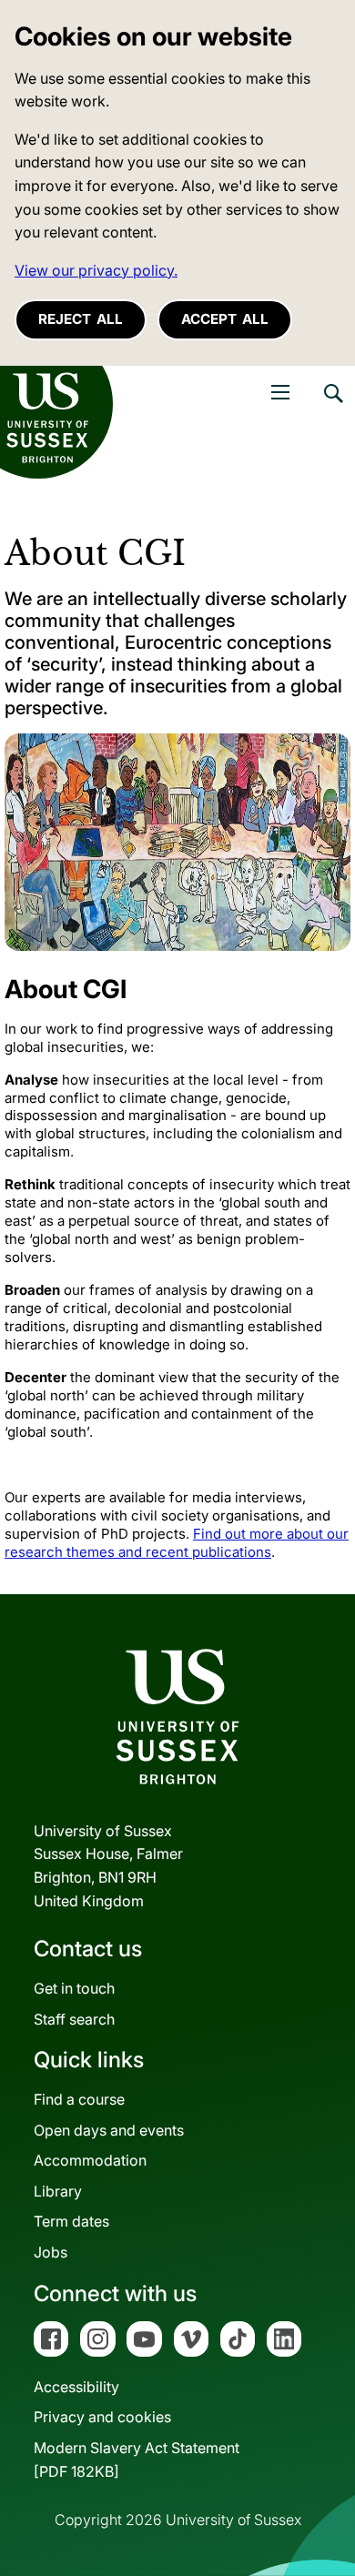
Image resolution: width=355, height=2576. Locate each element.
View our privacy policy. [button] (96, 270)
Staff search (74, 2019)
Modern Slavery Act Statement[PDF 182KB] (137, 2460)
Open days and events (109, 2130)
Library (58, 2191)
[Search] (332, 407)
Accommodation (90, 2160)
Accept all (225, 319)
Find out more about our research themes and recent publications (177, 1543)
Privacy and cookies (102, 2417)
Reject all (81, 319)
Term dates (71, 2221)
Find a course (79, 2099)
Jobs (51, 2252)
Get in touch (74, 1988)
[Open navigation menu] (280, 392)
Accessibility (76, 2387)
